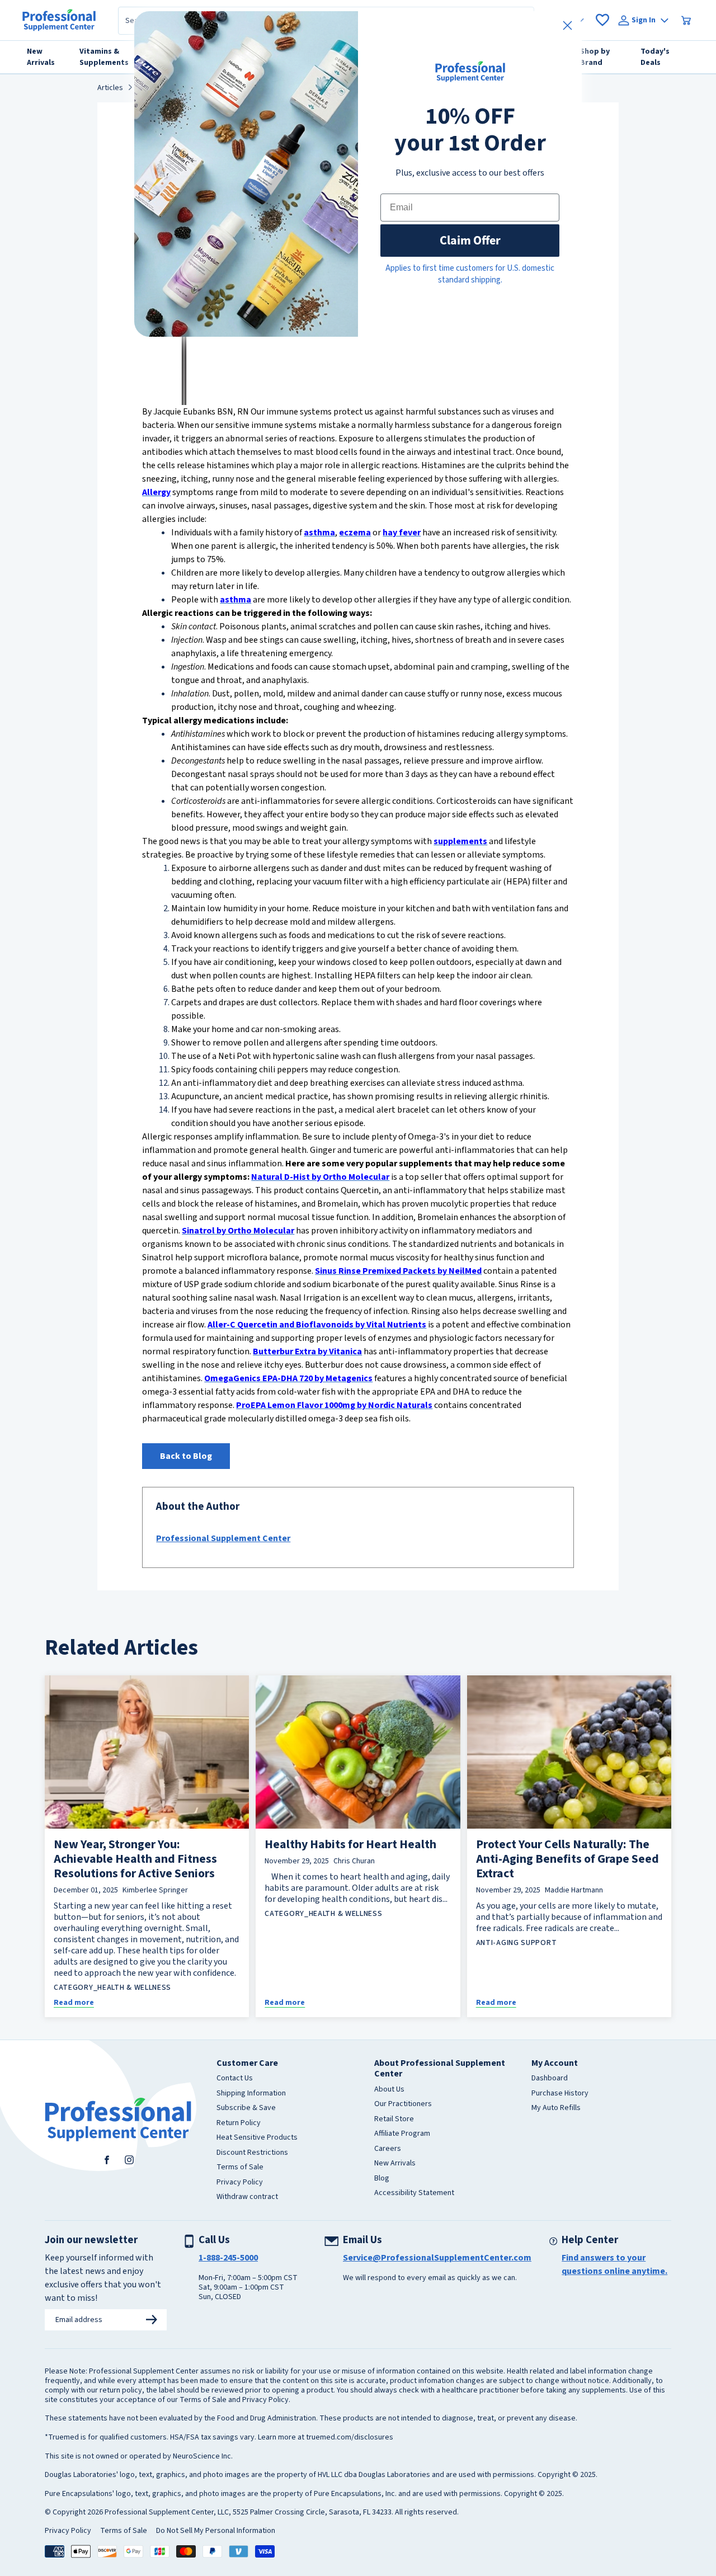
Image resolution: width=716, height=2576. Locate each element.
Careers (388, 2149)
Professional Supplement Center (223, 1538)
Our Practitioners (403, 2104)
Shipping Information (251, 2094)
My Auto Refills (556, 2108)
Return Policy (239, 2123)
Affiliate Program (402, 2134)
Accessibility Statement (414, 2193)
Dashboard (550, 2079)
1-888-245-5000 (228, 2258)
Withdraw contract (247, 2197)
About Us (389, 2090)
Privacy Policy (240, 2183)
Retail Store (394, 2120)
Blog (382, 2179)
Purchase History (560, 2094)
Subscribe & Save (246, 2108)
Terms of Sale (240, 2168)
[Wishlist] (602, 20)
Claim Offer (470, 240)
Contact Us (235, 2079)
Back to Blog (186, 1456)
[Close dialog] (567, 25)
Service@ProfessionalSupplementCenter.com (437, 2258)
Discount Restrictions (252, 2153)
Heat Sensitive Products (257, 2138)
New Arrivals (395, 2164)
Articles (110, 88)
